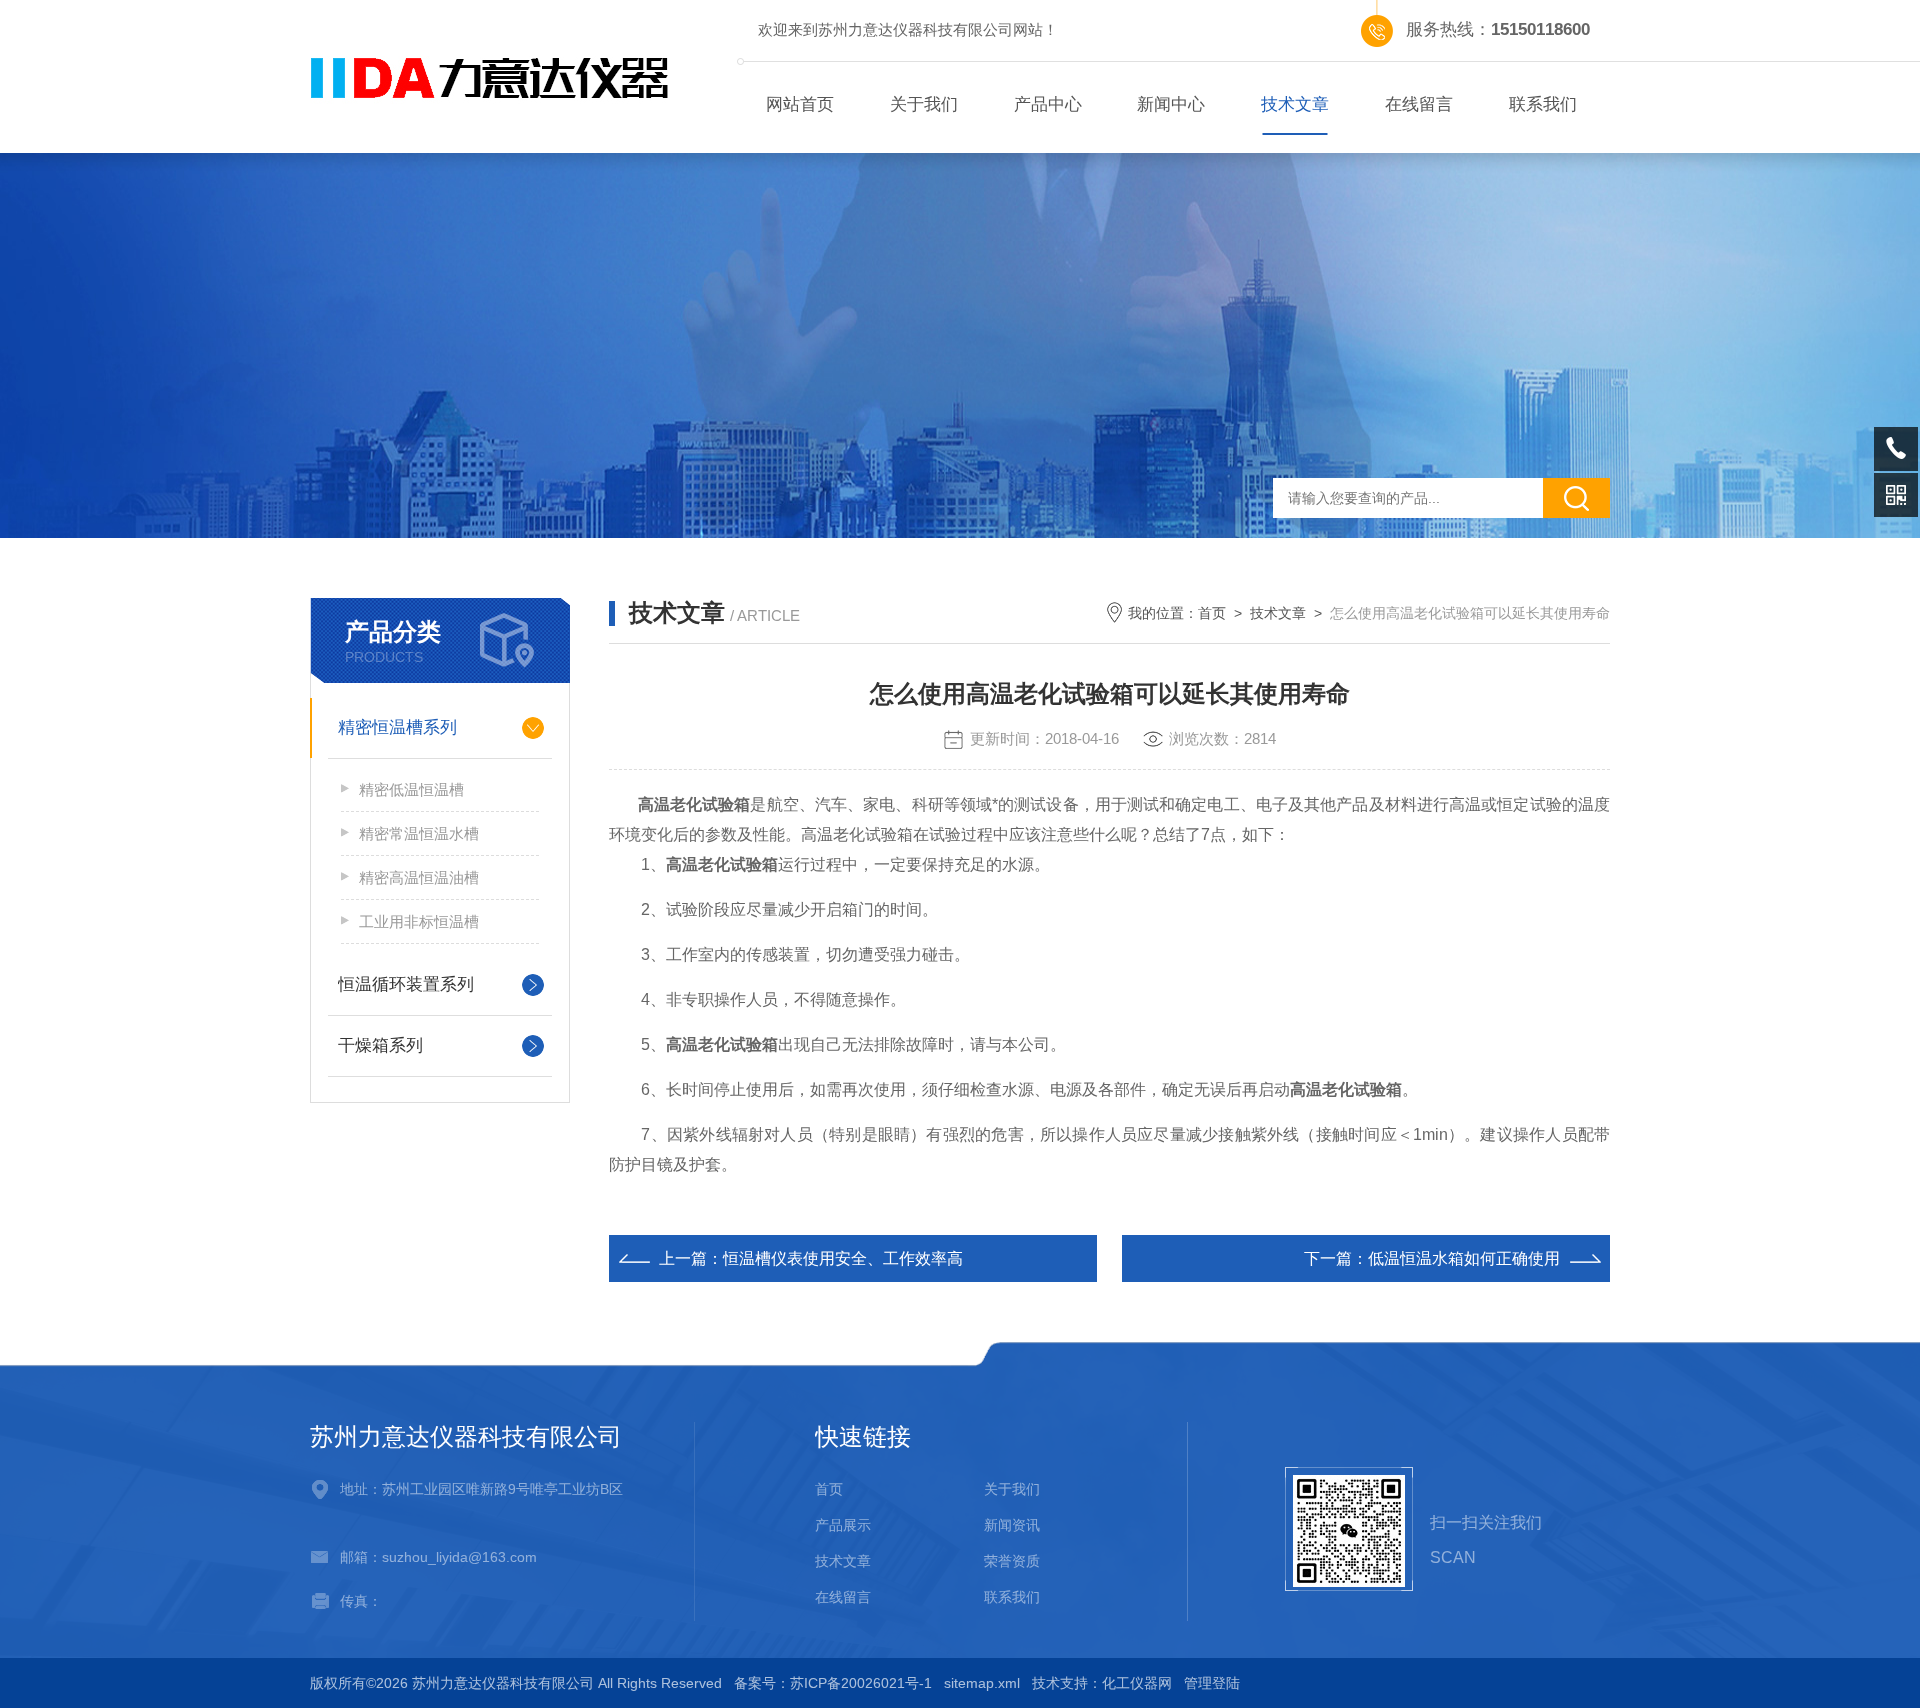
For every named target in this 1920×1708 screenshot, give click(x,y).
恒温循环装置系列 (406, 984)
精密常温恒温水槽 (419, 833)
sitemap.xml (982, 1683)
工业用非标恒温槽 (419, 921)
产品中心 (1048, 104)
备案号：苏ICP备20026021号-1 (833, 1683)
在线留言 (1419, 104)
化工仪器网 (1137, 1683)
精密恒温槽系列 (397, 727)
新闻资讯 (1012, 1525)
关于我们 (924, 104)
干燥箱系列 (380, 1045)
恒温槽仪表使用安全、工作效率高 (843, 1258)
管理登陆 (1212, 1683)
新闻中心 (1171, 104)
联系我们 (1543, 104)
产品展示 (843, 1525)
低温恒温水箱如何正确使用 (1464, 1258)
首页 (1212, 613)
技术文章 (1295, 104)
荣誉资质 (1012, 1561)
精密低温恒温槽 (411, 789)
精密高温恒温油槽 (419, 877)
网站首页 (800, 104)
